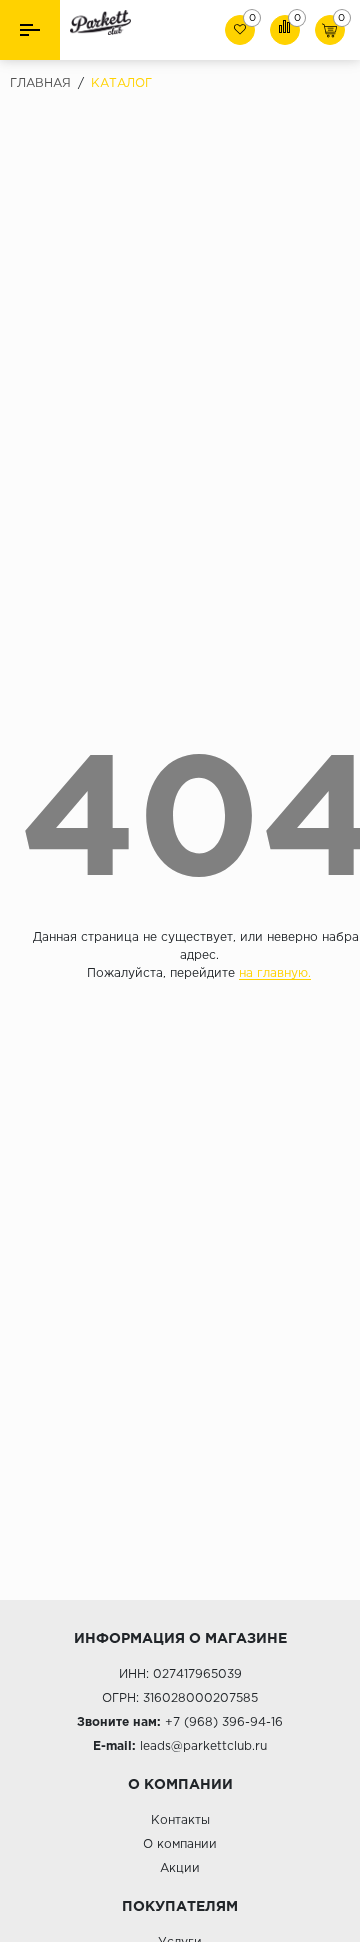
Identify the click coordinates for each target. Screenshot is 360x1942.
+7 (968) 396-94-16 (224, 1722)
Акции (180, 1868)
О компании (180, 1844)
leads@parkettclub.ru (203, 1746)
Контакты (180, 1820)
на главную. (275, 973)
